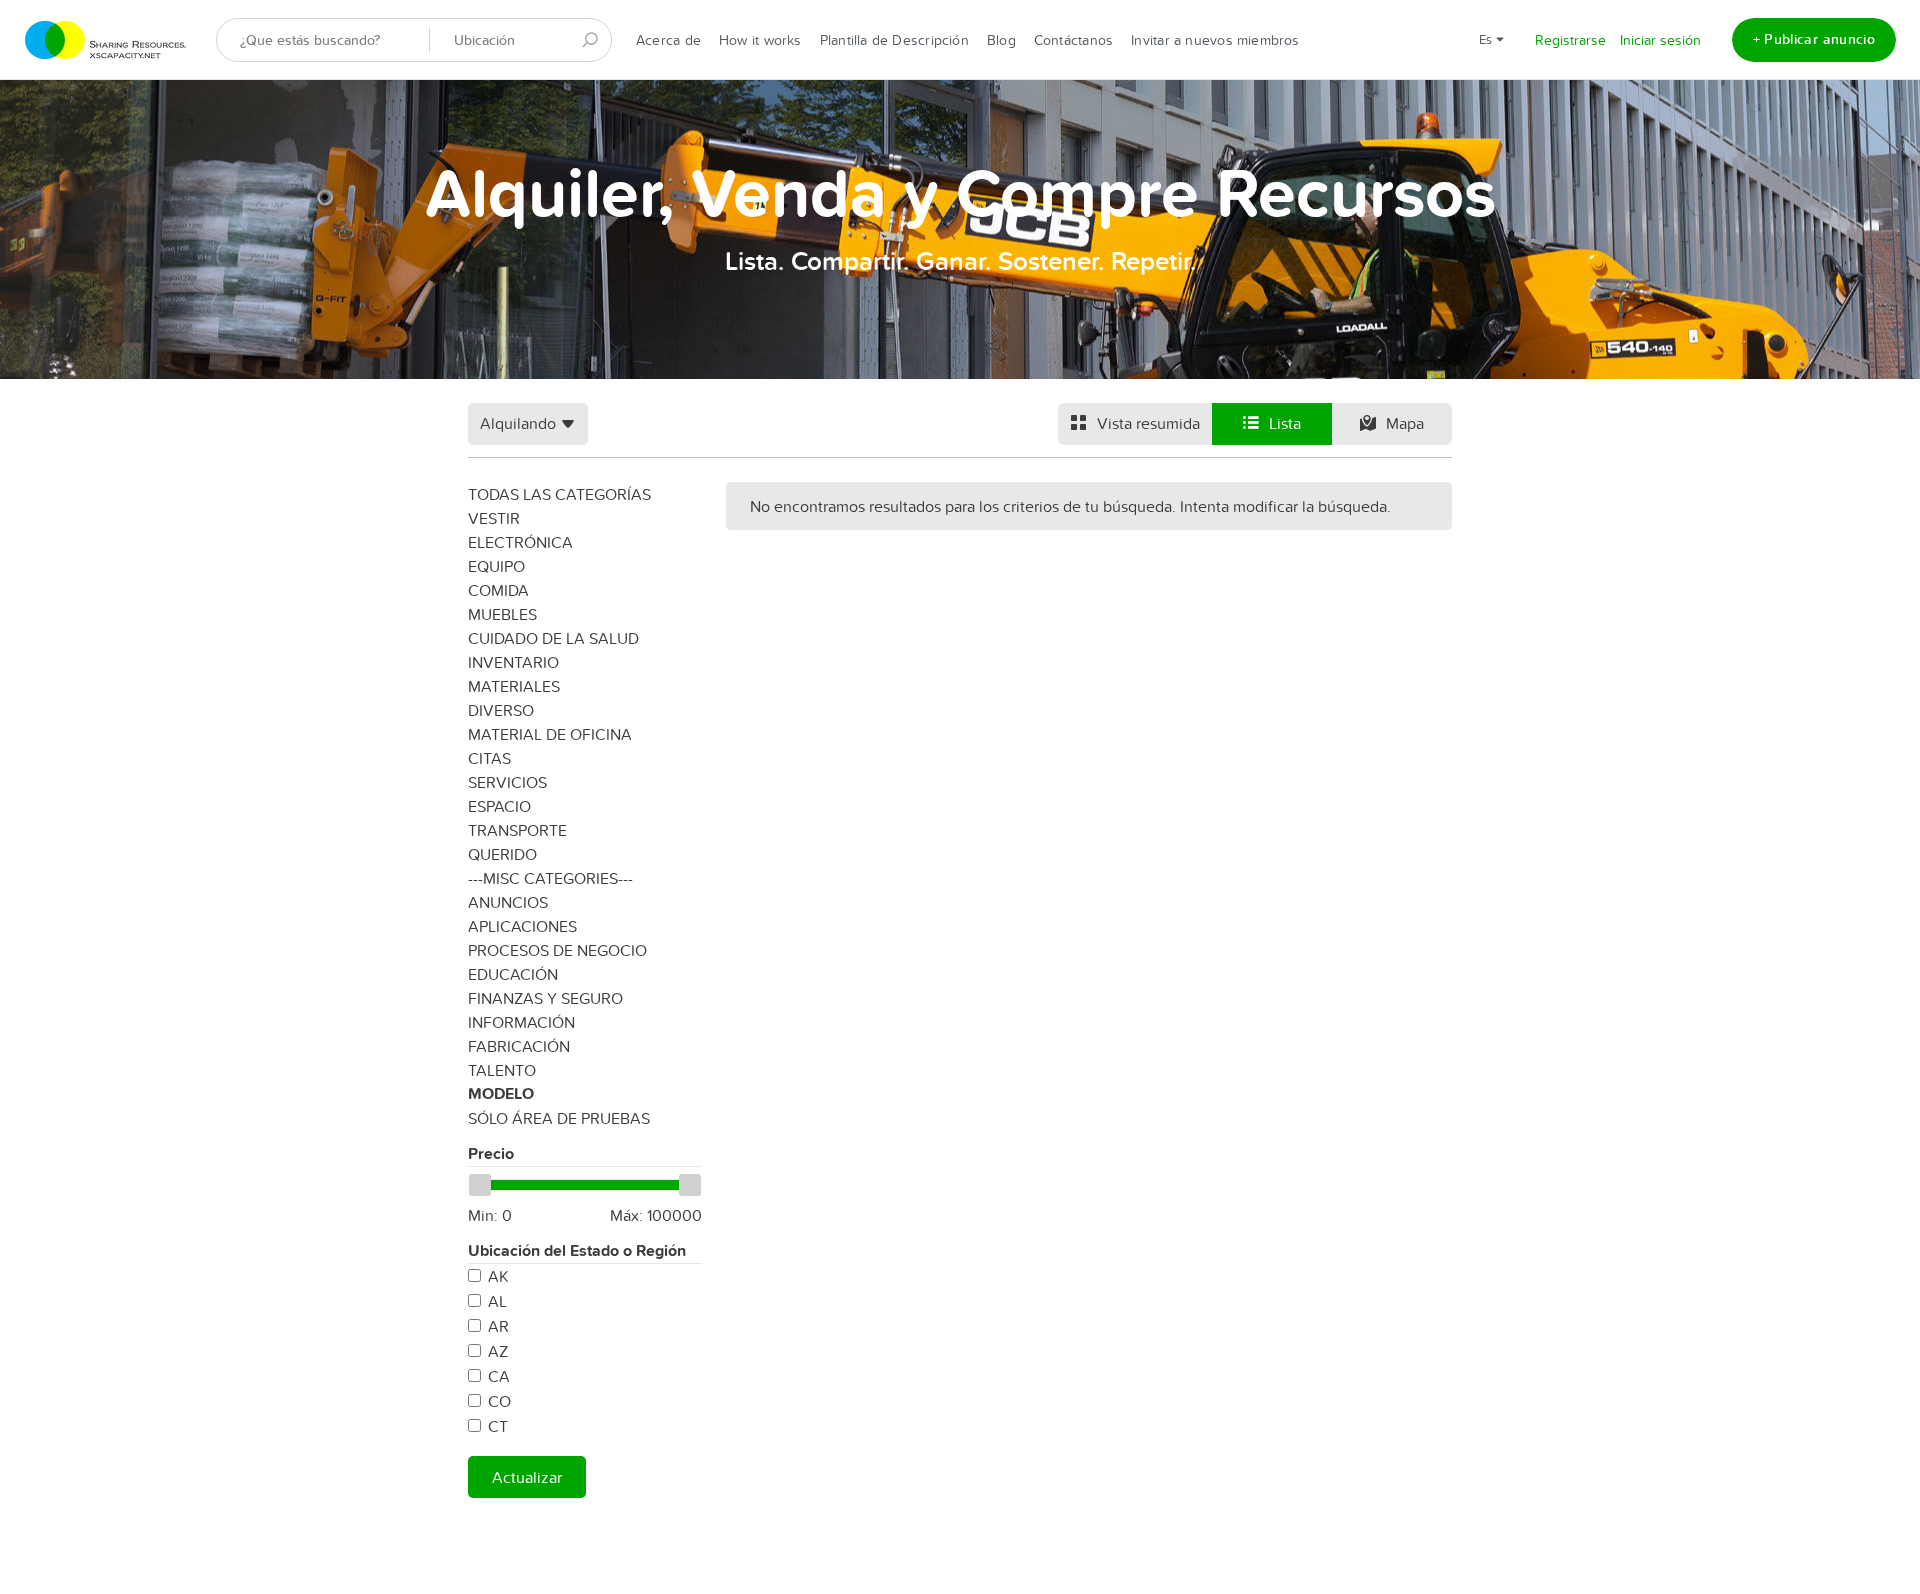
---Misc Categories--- (550, 878)
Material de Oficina (550, 734)
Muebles (502, 614)
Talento (502, 1070)
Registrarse (1570, 40)
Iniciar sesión (1660, 40)
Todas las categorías (559, 494)
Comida (498, 590)
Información (521, 1022)
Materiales (514, 686)
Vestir (494, 518)
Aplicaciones (522, 926)
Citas (489, 758)
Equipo (496, 566)
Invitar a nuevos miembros (1215, 40)
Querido (502, 854)
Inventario (513, 662)
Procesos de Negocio (557, 950)
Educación (513, 974)
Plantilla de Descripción (894, 40)
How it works (760, 40)
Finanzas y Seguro (545, 998)
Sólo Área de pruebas (559, 1118)
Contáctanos (1073, 40)
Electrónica (520, 542)
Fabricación (519, 1046)
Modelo (501, 1093)
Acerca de (668, 40)
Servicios (507, 782)
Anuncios (508, 902)
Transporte (517, 830)
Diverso (501, 710)
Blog (1001, 40)
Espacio (499, 806)
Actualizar (527, 1477)
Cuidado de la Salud (553, 638)
